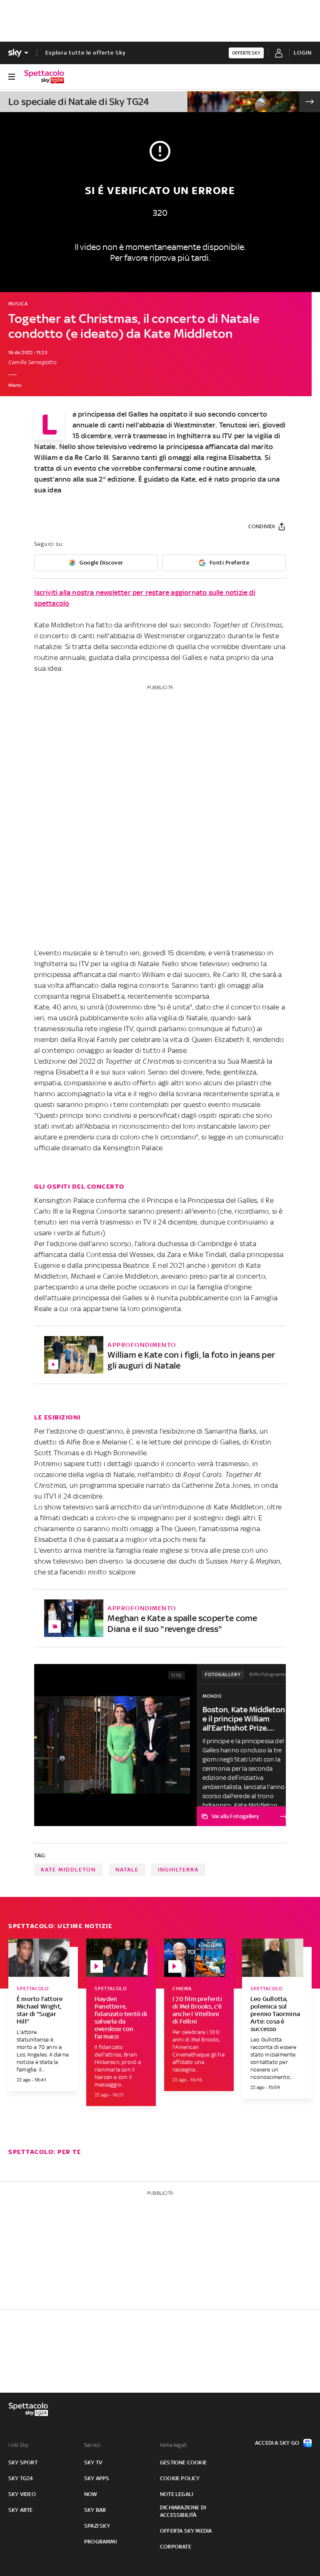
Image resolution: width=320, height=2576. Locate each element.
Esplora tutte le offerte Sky (86, 53)
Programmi (100, 2542)
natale (127, 1870)
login (303, 53)
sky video (22, 2494)
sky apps (97, 2478)
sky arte (21, 2510)
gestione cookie (183, 2462)
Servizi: (93, 2445)
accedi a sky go (277, 2443)
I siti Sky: (19, 2445)
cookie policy (180, 2478)
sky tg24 (21, 2478)
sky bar (95, 2510)
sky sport (23, 2462)
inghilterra (178, 1870)
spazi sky (97, 2526)
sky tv (93, 2462)
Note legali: (174, 2445)
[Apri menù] (12, 77)
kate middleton (68, 1870)
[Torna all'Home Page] (44, 77)
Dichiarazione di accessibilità (183, 2511)
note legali (176, 2494)
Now (91, 2494)
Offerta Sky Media (186, 2531)
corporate (176, 2547)
